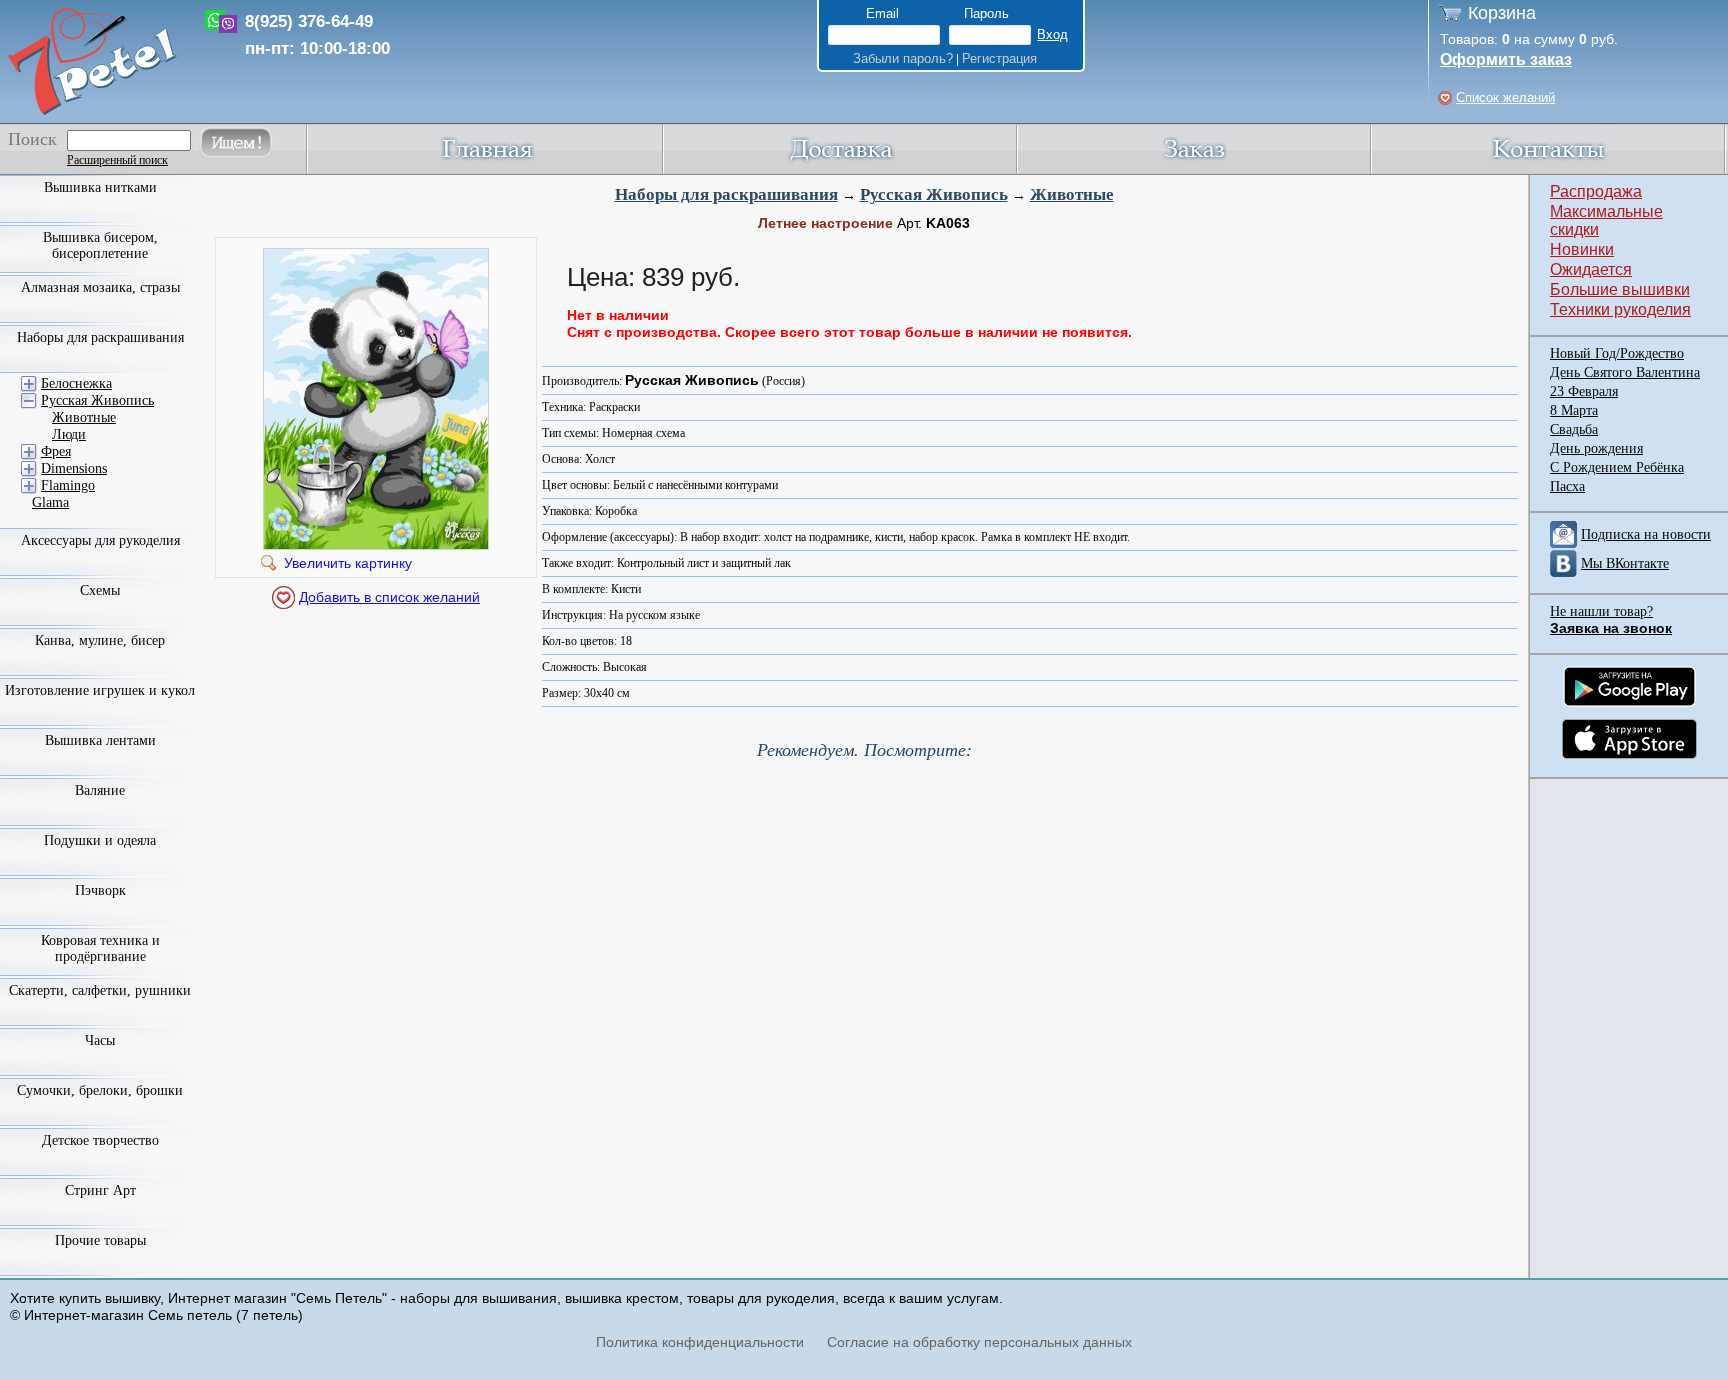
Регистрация (999, 58)
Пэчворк (100, 890)
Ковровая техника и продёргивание (100, 948)
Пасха (1567, 486)
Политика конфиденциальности (700, 1342)
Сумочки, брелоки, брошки (100, 1090)
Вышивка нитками (100, 187)
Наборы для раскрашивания (726, 194)
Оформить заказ (1506, 59)
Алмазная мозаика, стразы (100, 287)
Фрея (56, 451)
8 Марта (1574, 410)
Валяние (100, 790)
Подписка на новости (1646, 534)
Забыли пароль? (903, 58)
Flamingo (68, 485)
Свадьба (1574, 429)
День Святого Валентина (1625, 372)
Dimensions (74, 468)
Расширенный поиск (117, 160)
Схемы (100, 590)
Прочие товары (100, 1240)
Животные (1072, 194)
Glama (50, 502)
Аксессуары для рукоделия (100, 540)
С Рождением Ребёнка (1617, 467)
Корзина (1502, 13)
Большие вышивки (1620, 289)
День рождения (1596, 448)
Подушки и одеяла (100, 840)
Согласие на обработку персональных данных (979, 1342)
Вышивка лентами (100, 740)
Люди (69, 434)
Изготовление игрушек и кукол (100, 690)
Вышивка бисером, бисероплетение (100, 245)
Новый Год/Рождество (1617, 353)
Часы (100, 1040)
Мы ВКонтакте (1625, 563)
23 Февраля (1584, 391)
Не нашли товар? (1601, 611)
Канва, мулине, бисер (100, 640)
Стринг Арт (100, 1190)
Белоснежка (76, 383)
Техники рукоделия (1620, 309)
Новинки (1582, 249)
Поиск (32, 139)
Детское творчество (100, 1140)
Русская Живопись (934, 194)
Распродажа (1596, 191)
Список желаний (1505, 97)
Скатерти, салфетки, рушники (100, 990)
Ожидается (1591, 269)
